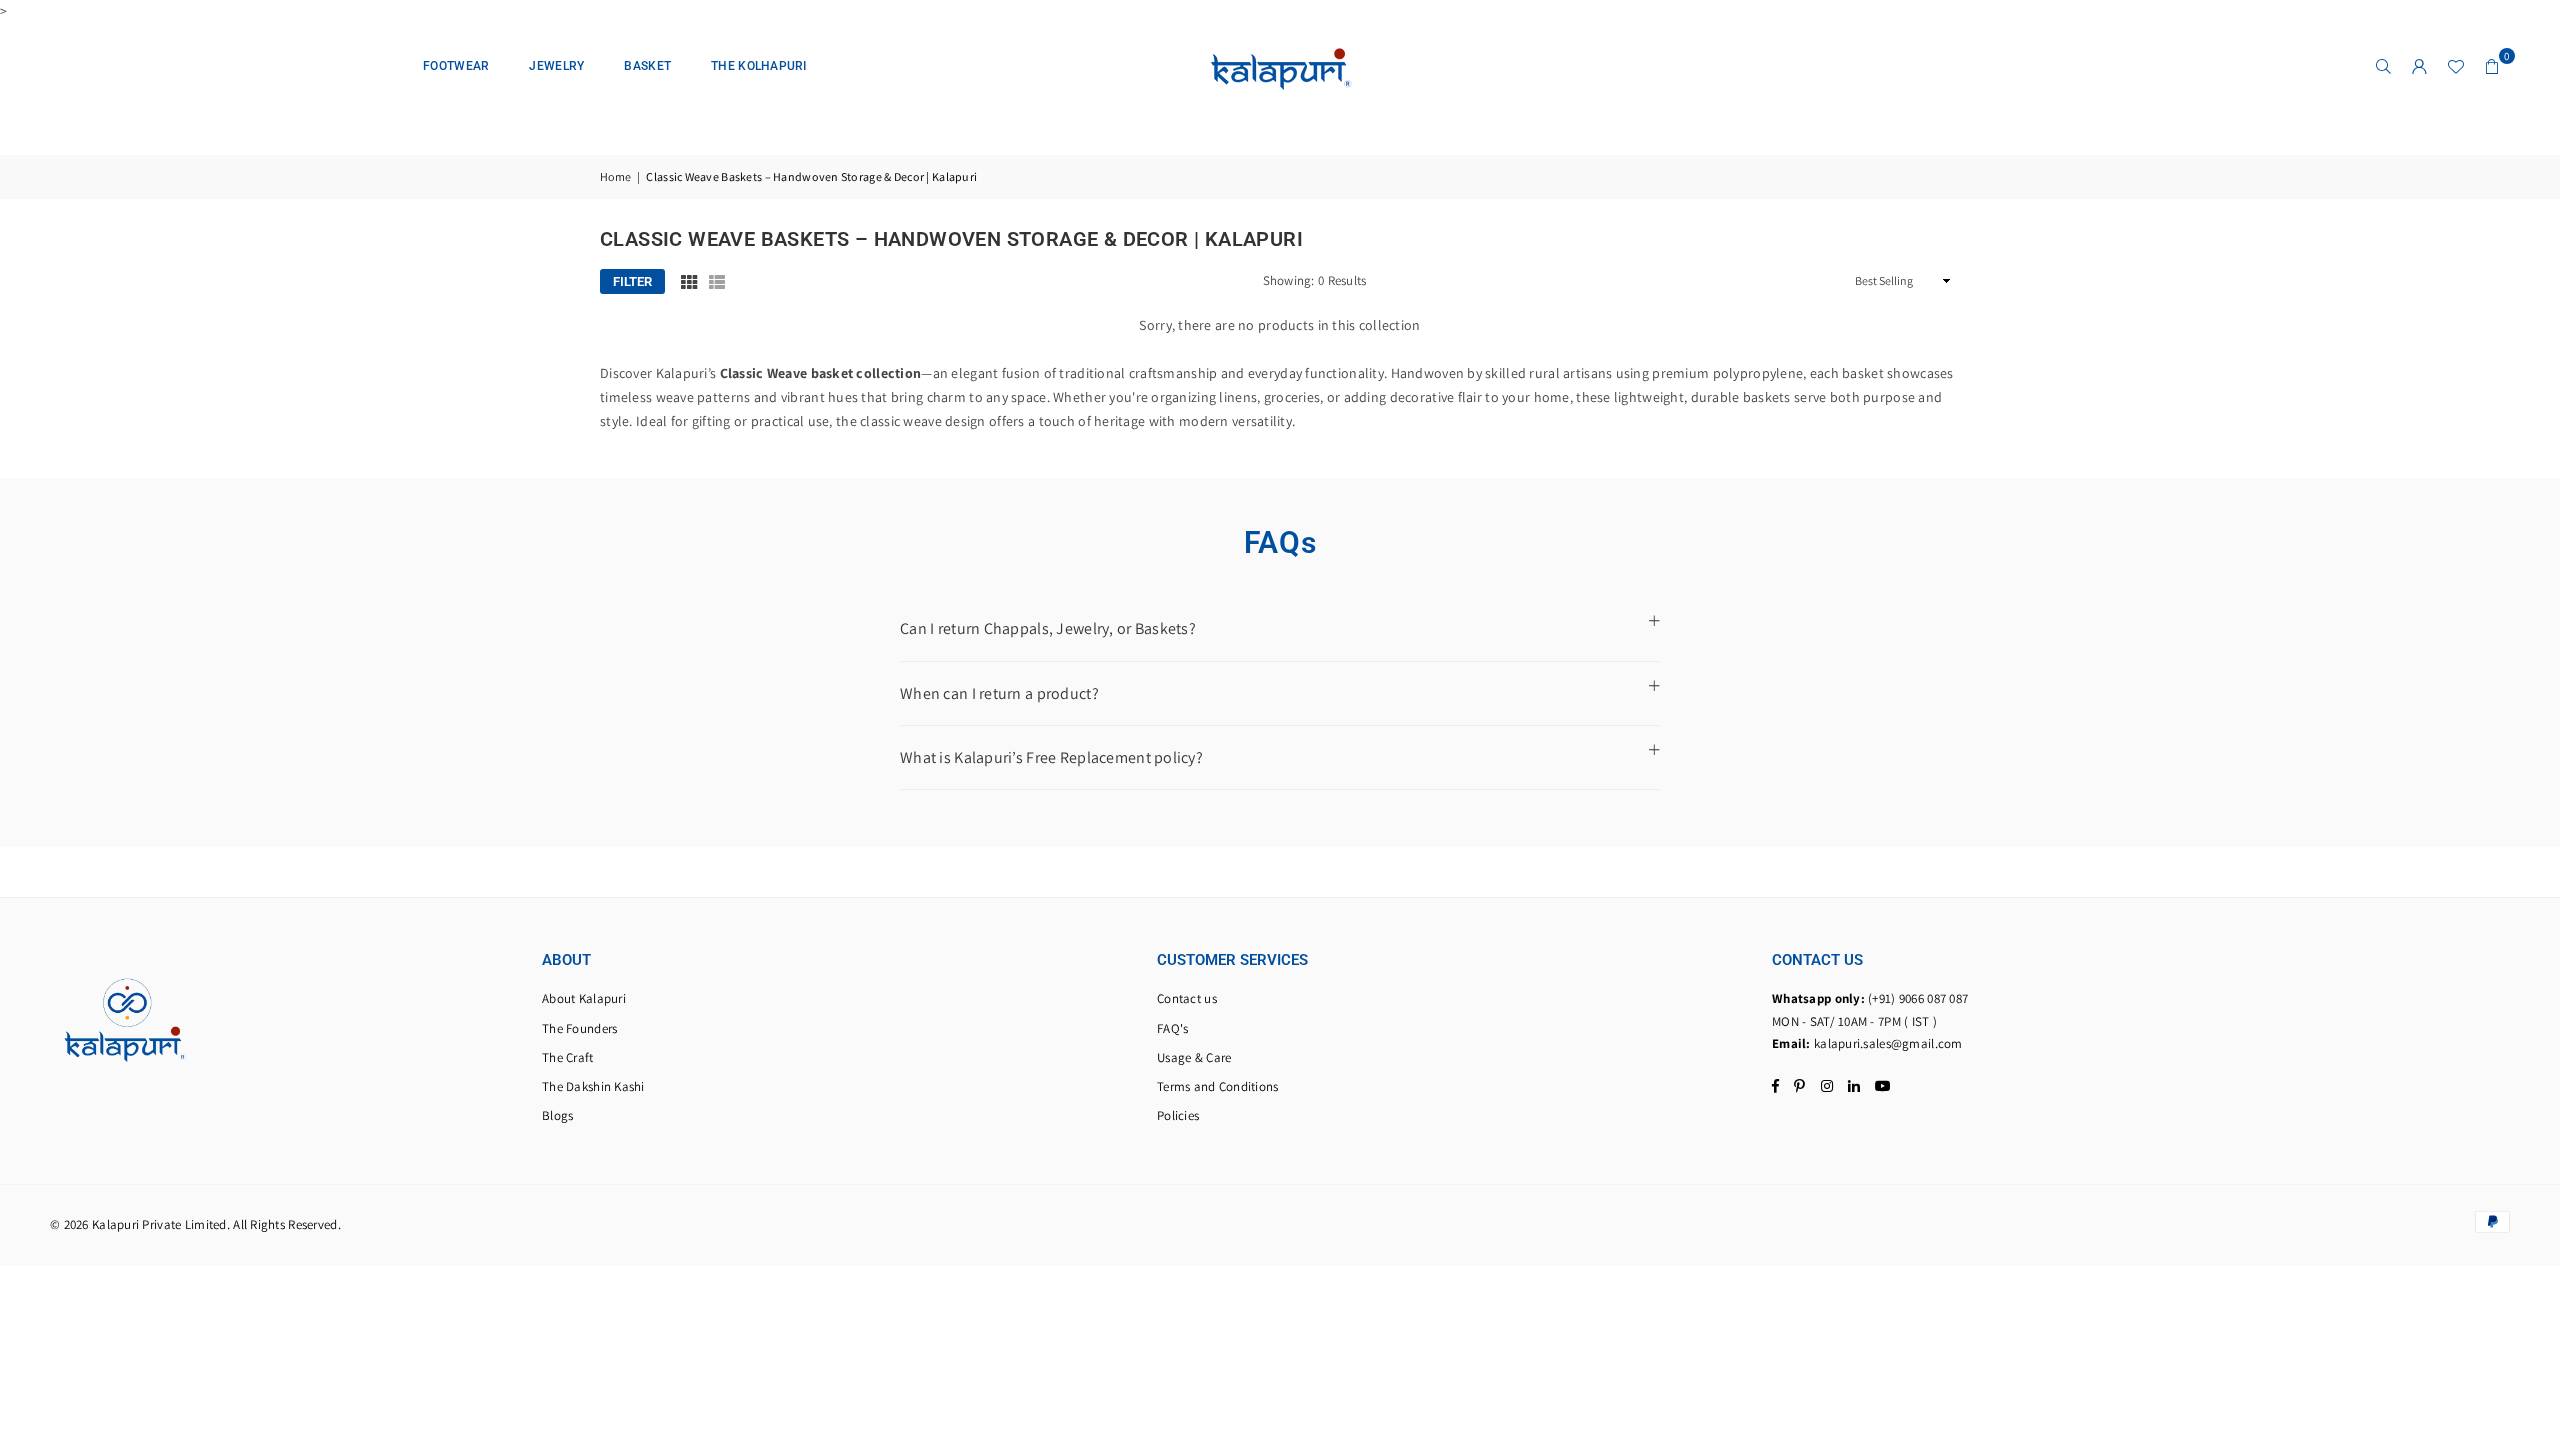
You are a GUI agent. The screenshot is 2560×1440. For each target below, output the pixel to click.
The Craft (568, 1057)
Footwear (456, 66)
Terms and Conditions (1218, 1086)
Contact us (1187, 998)
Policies (1178, 1115)
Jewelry (556, 66)
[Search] (2384, 66)
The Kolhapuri (759, 66)
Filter (632, 281)
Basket (647, 66)
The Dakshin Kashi (593, 1086)
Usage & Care (1194, 1057)
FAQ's (1172, 1028)
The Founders (579, 1028)
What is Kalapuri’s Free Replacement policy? (1051, 757)
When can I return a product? (999, 693)
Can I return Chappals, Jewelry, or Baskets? (1048, 628)
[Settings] (2420, 66)
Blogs (557, 1115)
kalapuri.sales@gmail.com (1888, 1043)
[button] (2492, 66)
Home (615, 176)
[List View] (717, 282)
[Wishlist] (2456, 66)
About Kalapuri (584, 998)
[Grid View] (689, 282)
